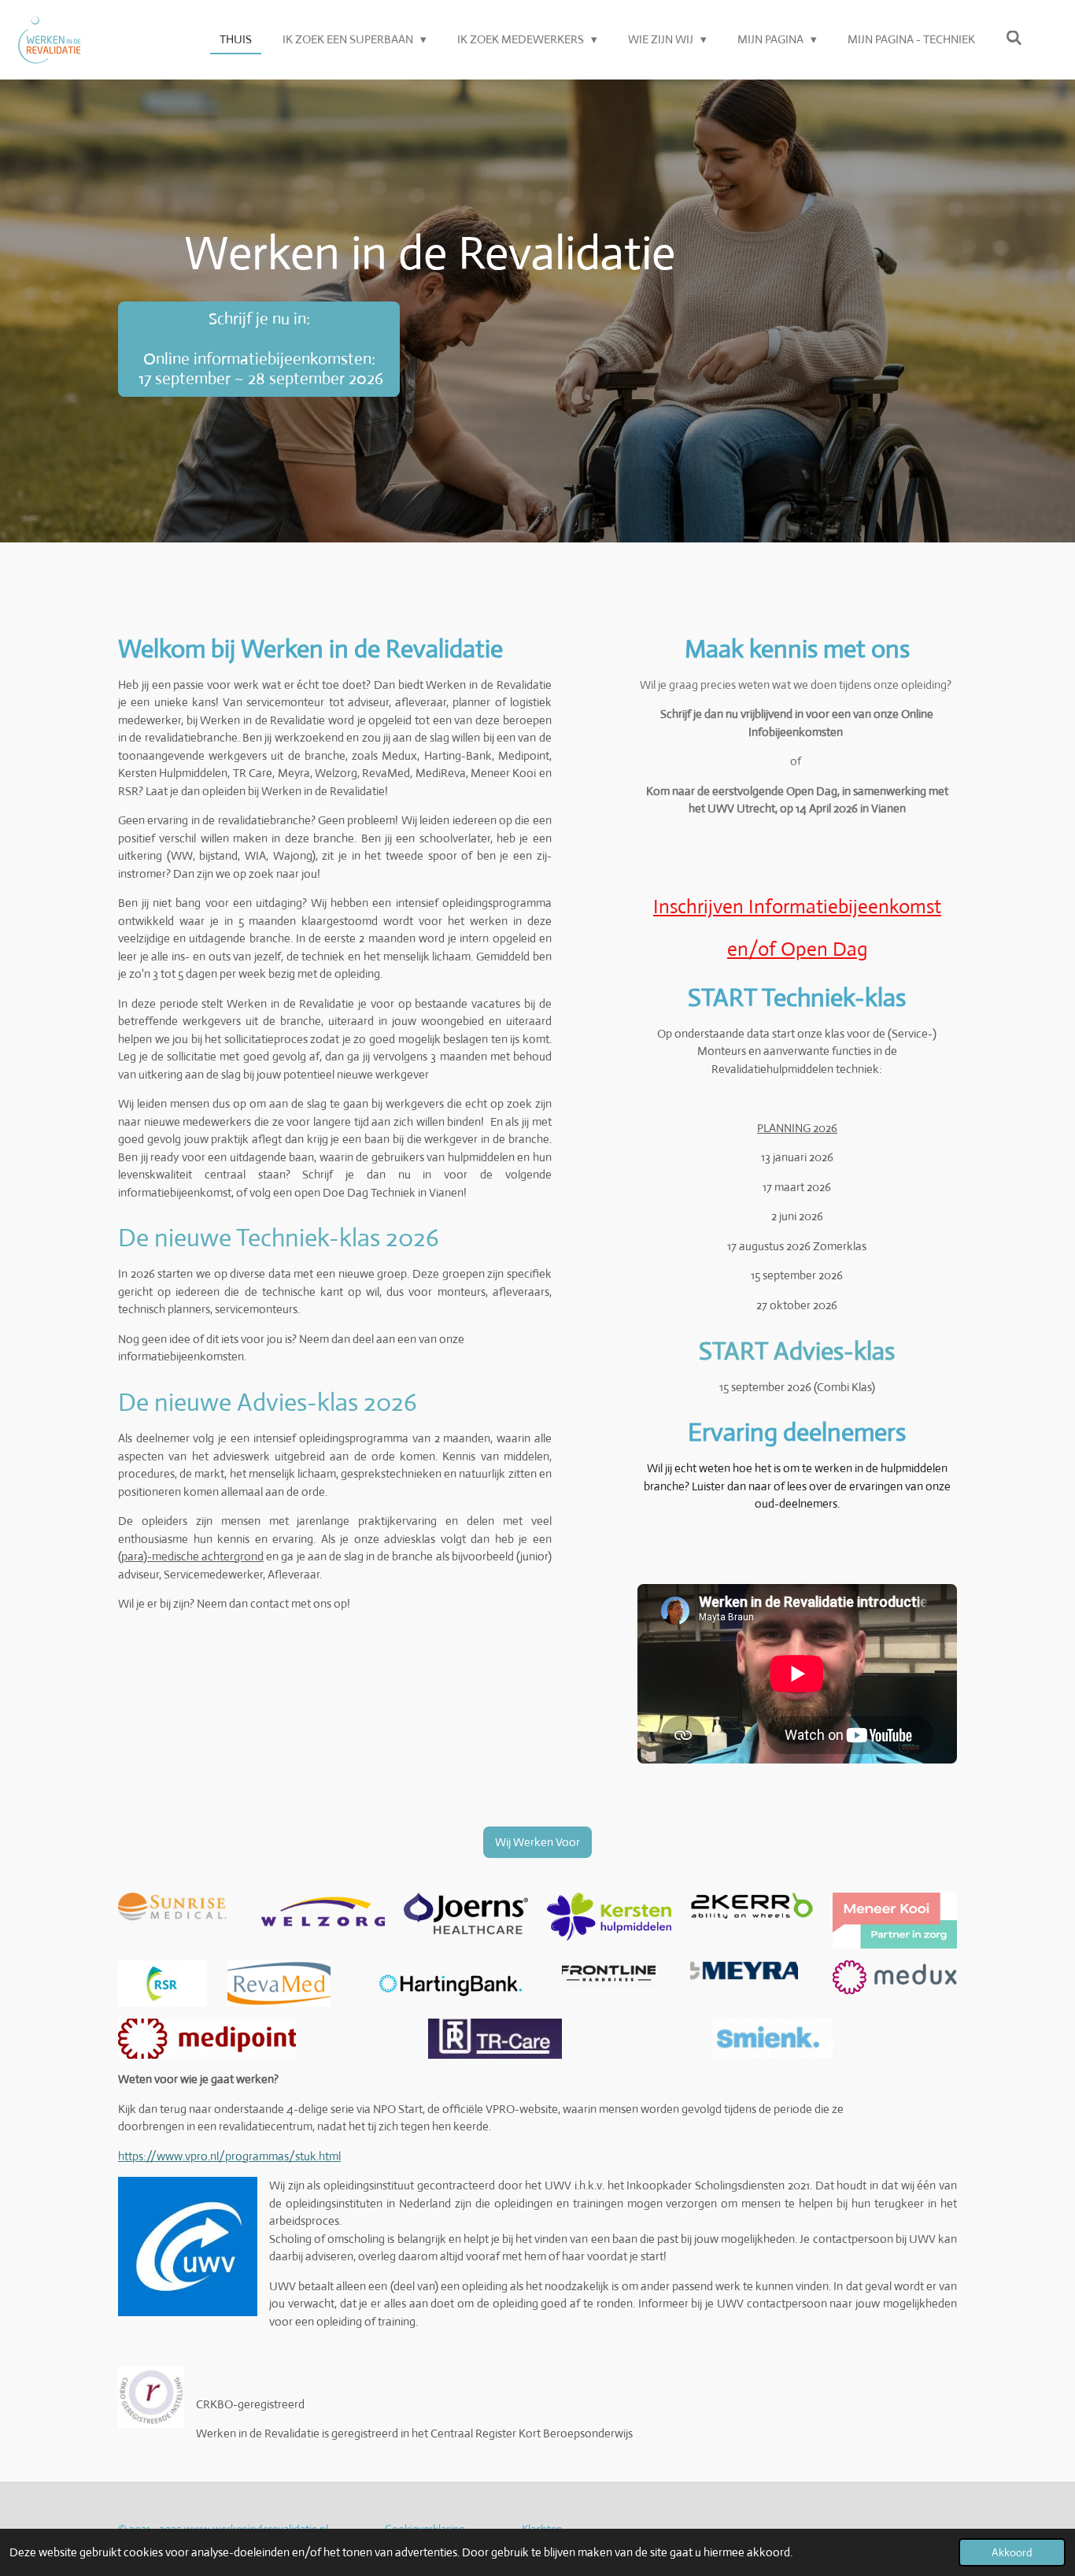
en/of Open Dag (797, 949)
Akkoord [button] (1012, 2552)
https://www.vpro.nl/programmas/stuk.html (229, 2156)
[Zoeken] (1014, 38)
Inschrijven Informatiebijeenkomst (797, 907)
